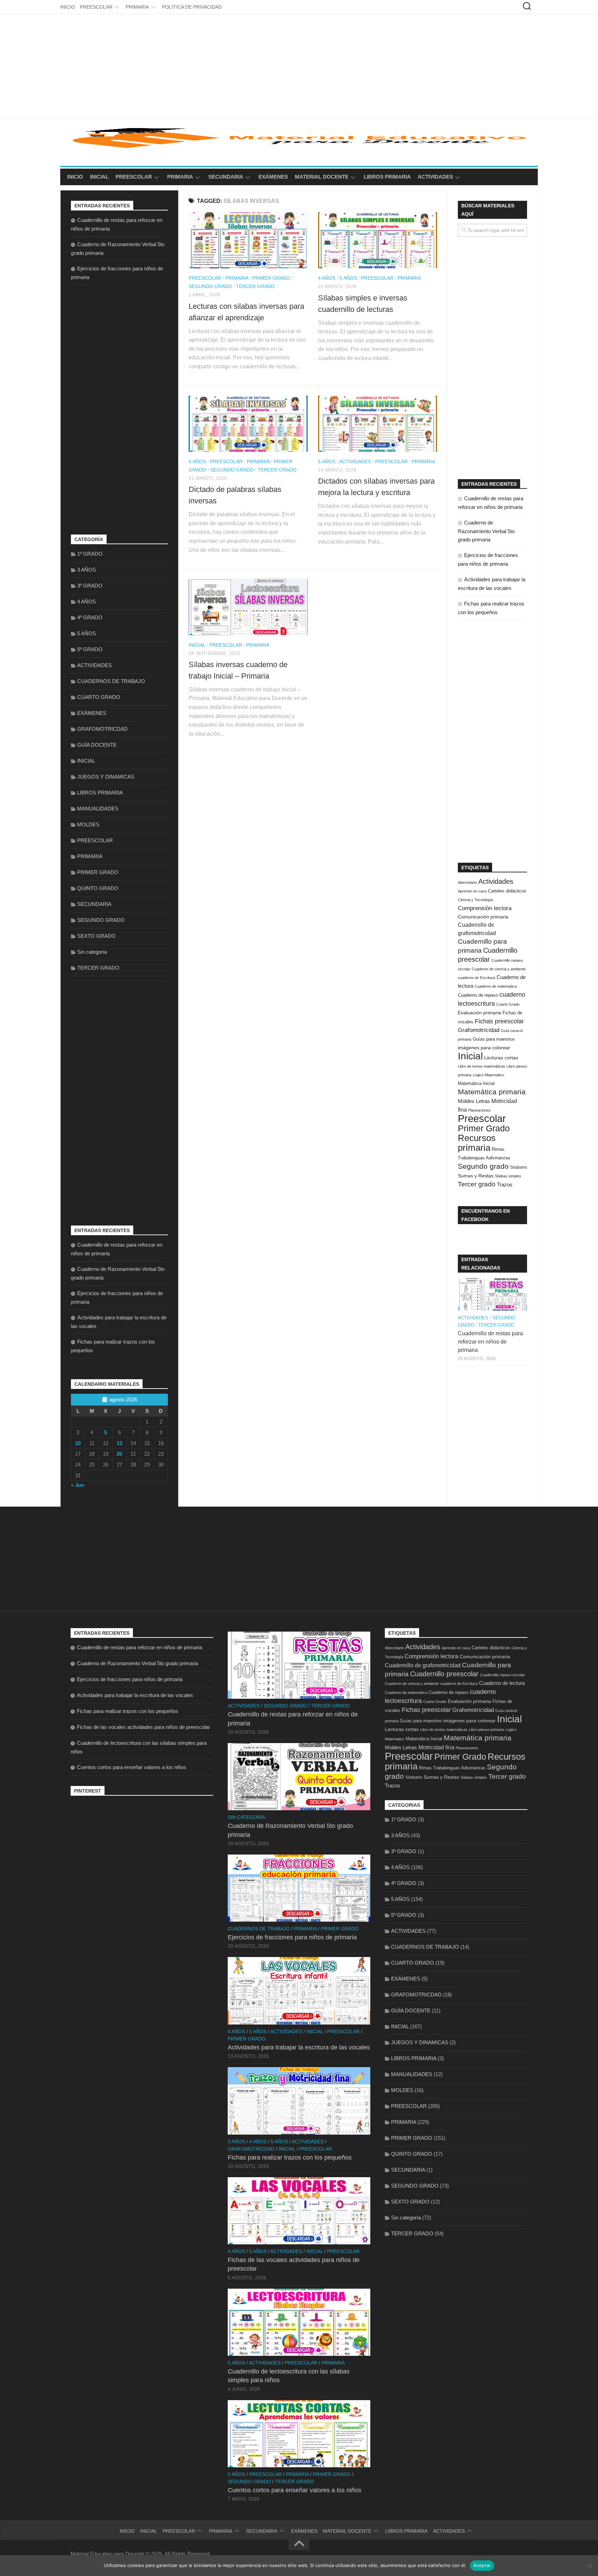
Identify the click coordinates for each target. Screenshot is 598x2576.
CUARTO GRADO (99, 697)
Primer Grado (484, 1128)
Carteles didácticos (507, 891)
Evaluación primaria (479, 1013)
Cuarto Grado (508, 1004)
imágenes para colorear (484, 1048)
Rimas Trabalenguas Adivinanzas (452, 1768)
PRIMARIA (137, 7)
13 (119, 1443)
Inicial (470, 1056)
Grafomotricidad (479, 1030)
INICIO (68, 7)
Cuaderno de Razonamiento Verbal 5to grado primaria (486, 531)
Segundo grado (483, 1166)
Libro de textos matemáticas (482, 1066)
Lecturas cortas (501, 1058)
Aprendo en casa (472, 891)
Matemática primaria (492, 1092)
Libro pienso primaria (486, 1730)
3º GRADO (90, 586)
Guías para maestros (494, 1039)
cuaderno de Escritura (477, 978)
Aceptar (482, 2565)
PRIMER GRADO (271, 278)
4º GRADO (90, 617)
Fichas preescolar (499, 1021)
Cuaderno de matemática (496, 986)
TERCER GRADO (255, 286)
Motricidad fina (436, 1747)
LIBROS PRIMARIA (387, 177)
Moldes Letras (474, 1101)
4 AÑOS (327, 278)
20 (119, 1454)
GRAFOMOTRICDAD (102, 729)
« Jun (78, 1485)
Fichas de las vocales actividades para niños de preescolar (143, 1727)
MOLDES (88, 824)
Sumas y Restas (476, 1176)
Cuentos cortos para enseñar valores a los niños (132, 1767)
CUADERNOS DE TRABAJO (111, 681)
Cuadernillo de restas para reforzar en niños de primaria (490, 1342)
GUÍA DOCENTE (97, 745)
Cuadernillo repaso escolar (502, 1675)
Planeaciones (479, 1110)
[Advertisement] (299, 66)
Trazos (505, 1185)
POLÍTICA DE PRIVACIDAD (192, 7)
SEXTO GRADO (96, 936)
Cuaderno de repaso (478, 995)
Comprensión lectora (485, 908)
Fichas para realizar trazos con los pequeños (128, 1711)
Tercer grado (477, 1184)
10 (78, 1443)
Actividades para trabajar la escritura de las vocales (135, 1695)
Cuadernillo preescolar (444, 1674)
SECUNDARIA (226, 177)
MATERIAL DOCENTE (322, 177)
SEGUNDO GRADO (210, 286)
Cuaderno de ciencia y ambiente (499, 969)
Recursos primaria (477, 1143)
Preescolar (482, 1118)
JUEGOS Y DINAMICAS (106, 777)
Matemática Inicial (476, 1083)
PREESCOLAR (96, 7)
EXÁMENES (273, 177)
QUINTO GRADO (98, 888)
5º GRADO (90, 649)
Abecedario (467, 882)
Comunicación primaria (483, 917)
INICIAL (99, 177)
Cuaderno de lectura (502, 1683)
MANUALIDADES (98, 809)
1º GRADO (90, 554)
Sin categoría (92, 952)
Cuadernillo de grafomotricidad (423, 1665)
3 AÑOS (87, 570)
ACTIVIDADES (435, 177)
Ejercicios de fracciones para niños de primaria (130, 1679)
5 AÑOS (348, 278)
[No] (589, 2566)
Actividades (496, 881)
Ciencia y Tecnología (475, 900)
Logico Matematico (488, 1075)
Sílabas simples (508, 1176)
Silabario (519, 1167)
